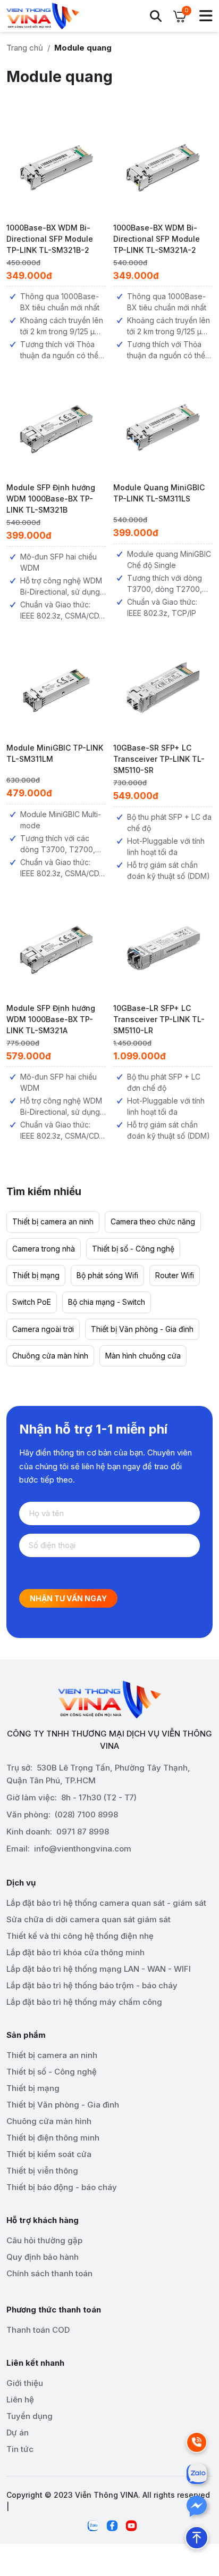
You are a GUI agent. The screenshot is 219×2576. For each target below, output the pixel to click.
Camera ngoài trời (43, 1329)
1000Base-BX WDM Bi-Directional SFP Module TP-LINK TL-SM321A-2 (157, 239)
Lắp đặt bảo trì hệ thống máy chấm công (84, 2002)
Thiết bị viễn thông (42, 2171)
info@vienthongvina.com (83, 1849)
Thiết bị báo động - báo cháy (62, 2187)
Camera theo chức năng (153, 1221)
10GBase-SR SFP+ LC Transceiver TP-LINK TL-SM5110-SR (159, 759)
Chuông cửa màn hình (50, 1356)
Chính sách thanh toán (49, 2273)
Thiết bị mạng (36, 1275)
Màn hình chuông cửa (143, 1356)
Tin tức (20, 2449)
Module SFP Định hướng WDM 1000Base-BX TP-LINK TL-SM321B (51, 499)
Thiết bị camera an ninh (53, 1221)
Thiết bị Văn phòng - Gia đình (142, 1329)
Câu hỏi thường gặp (44, 2240)
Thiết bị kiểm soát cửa (49, 2154)
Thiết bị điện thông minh (53, 2138)
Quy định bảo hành (43, 2257)
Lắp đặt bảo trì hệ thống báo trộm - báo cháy (92, 1985)
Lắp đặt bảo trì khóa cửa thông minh (75, 1952)
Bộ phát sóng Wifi (107, 1275)
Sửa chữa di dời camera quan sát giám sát (89, 1919)
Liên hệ (20, 2400)
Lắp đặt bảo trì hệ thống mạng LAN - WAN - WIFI (99, 1969)
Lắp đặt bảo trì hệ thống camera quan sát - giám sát (106, 1903)
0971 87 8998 (83, 1832)
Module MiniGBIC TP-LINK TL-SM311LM (55, 753)
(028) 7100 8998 (86, 1814)
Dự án (18, 2433)
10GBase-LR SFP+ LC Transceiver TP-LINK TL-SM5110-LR (159, 1019)
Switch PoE (32, 1302)
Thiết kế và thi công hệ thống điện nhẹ (80, 1936)
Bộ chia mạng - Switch (107, 1302)
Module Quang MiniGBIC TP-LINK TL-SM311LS (159, 493)
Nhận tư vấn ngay (68, 1598)
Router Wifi (175, 1275)
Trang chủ (25, 48)
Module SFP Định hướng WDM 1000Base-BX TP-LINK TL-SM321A (51, 1019)
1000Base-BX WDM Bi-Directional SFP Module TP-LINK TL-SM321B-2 (50, 239)
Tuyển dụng (30, 2416)
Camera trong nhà (44, 1249)
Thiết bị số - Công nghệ (133, 1249)
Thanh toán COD (38, 2330)
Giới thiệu (25, 2383)
